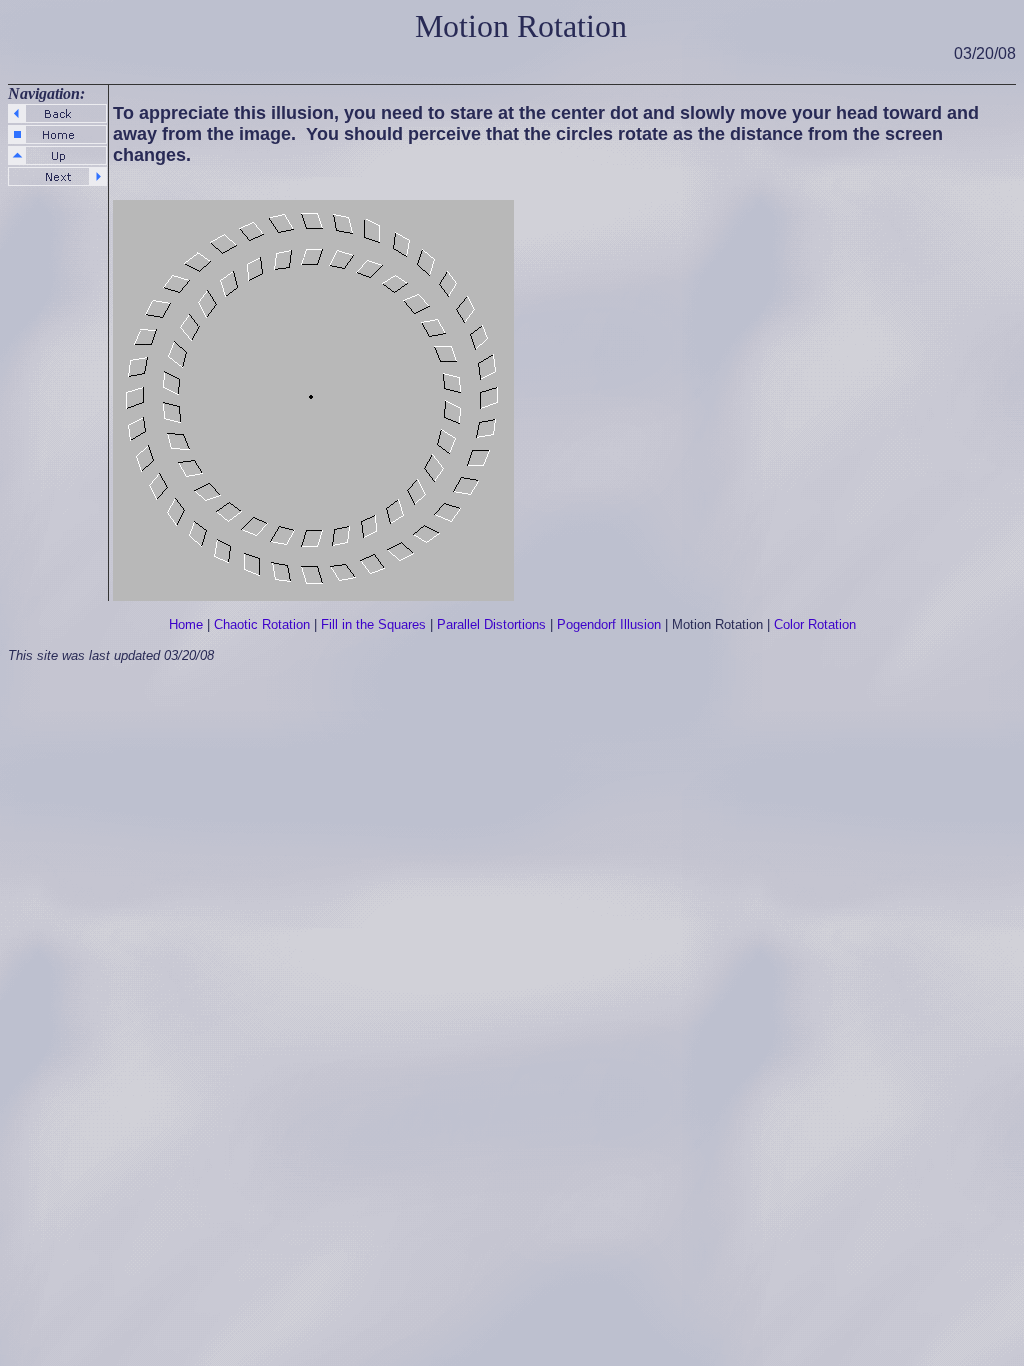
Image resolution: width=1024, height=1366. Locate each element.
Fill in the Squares (373, 624)
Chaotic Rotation (262, 624)
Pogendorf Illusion (609, 624)
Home (186, 624)
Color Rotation (815, 624)
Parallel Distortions (491, 624)
